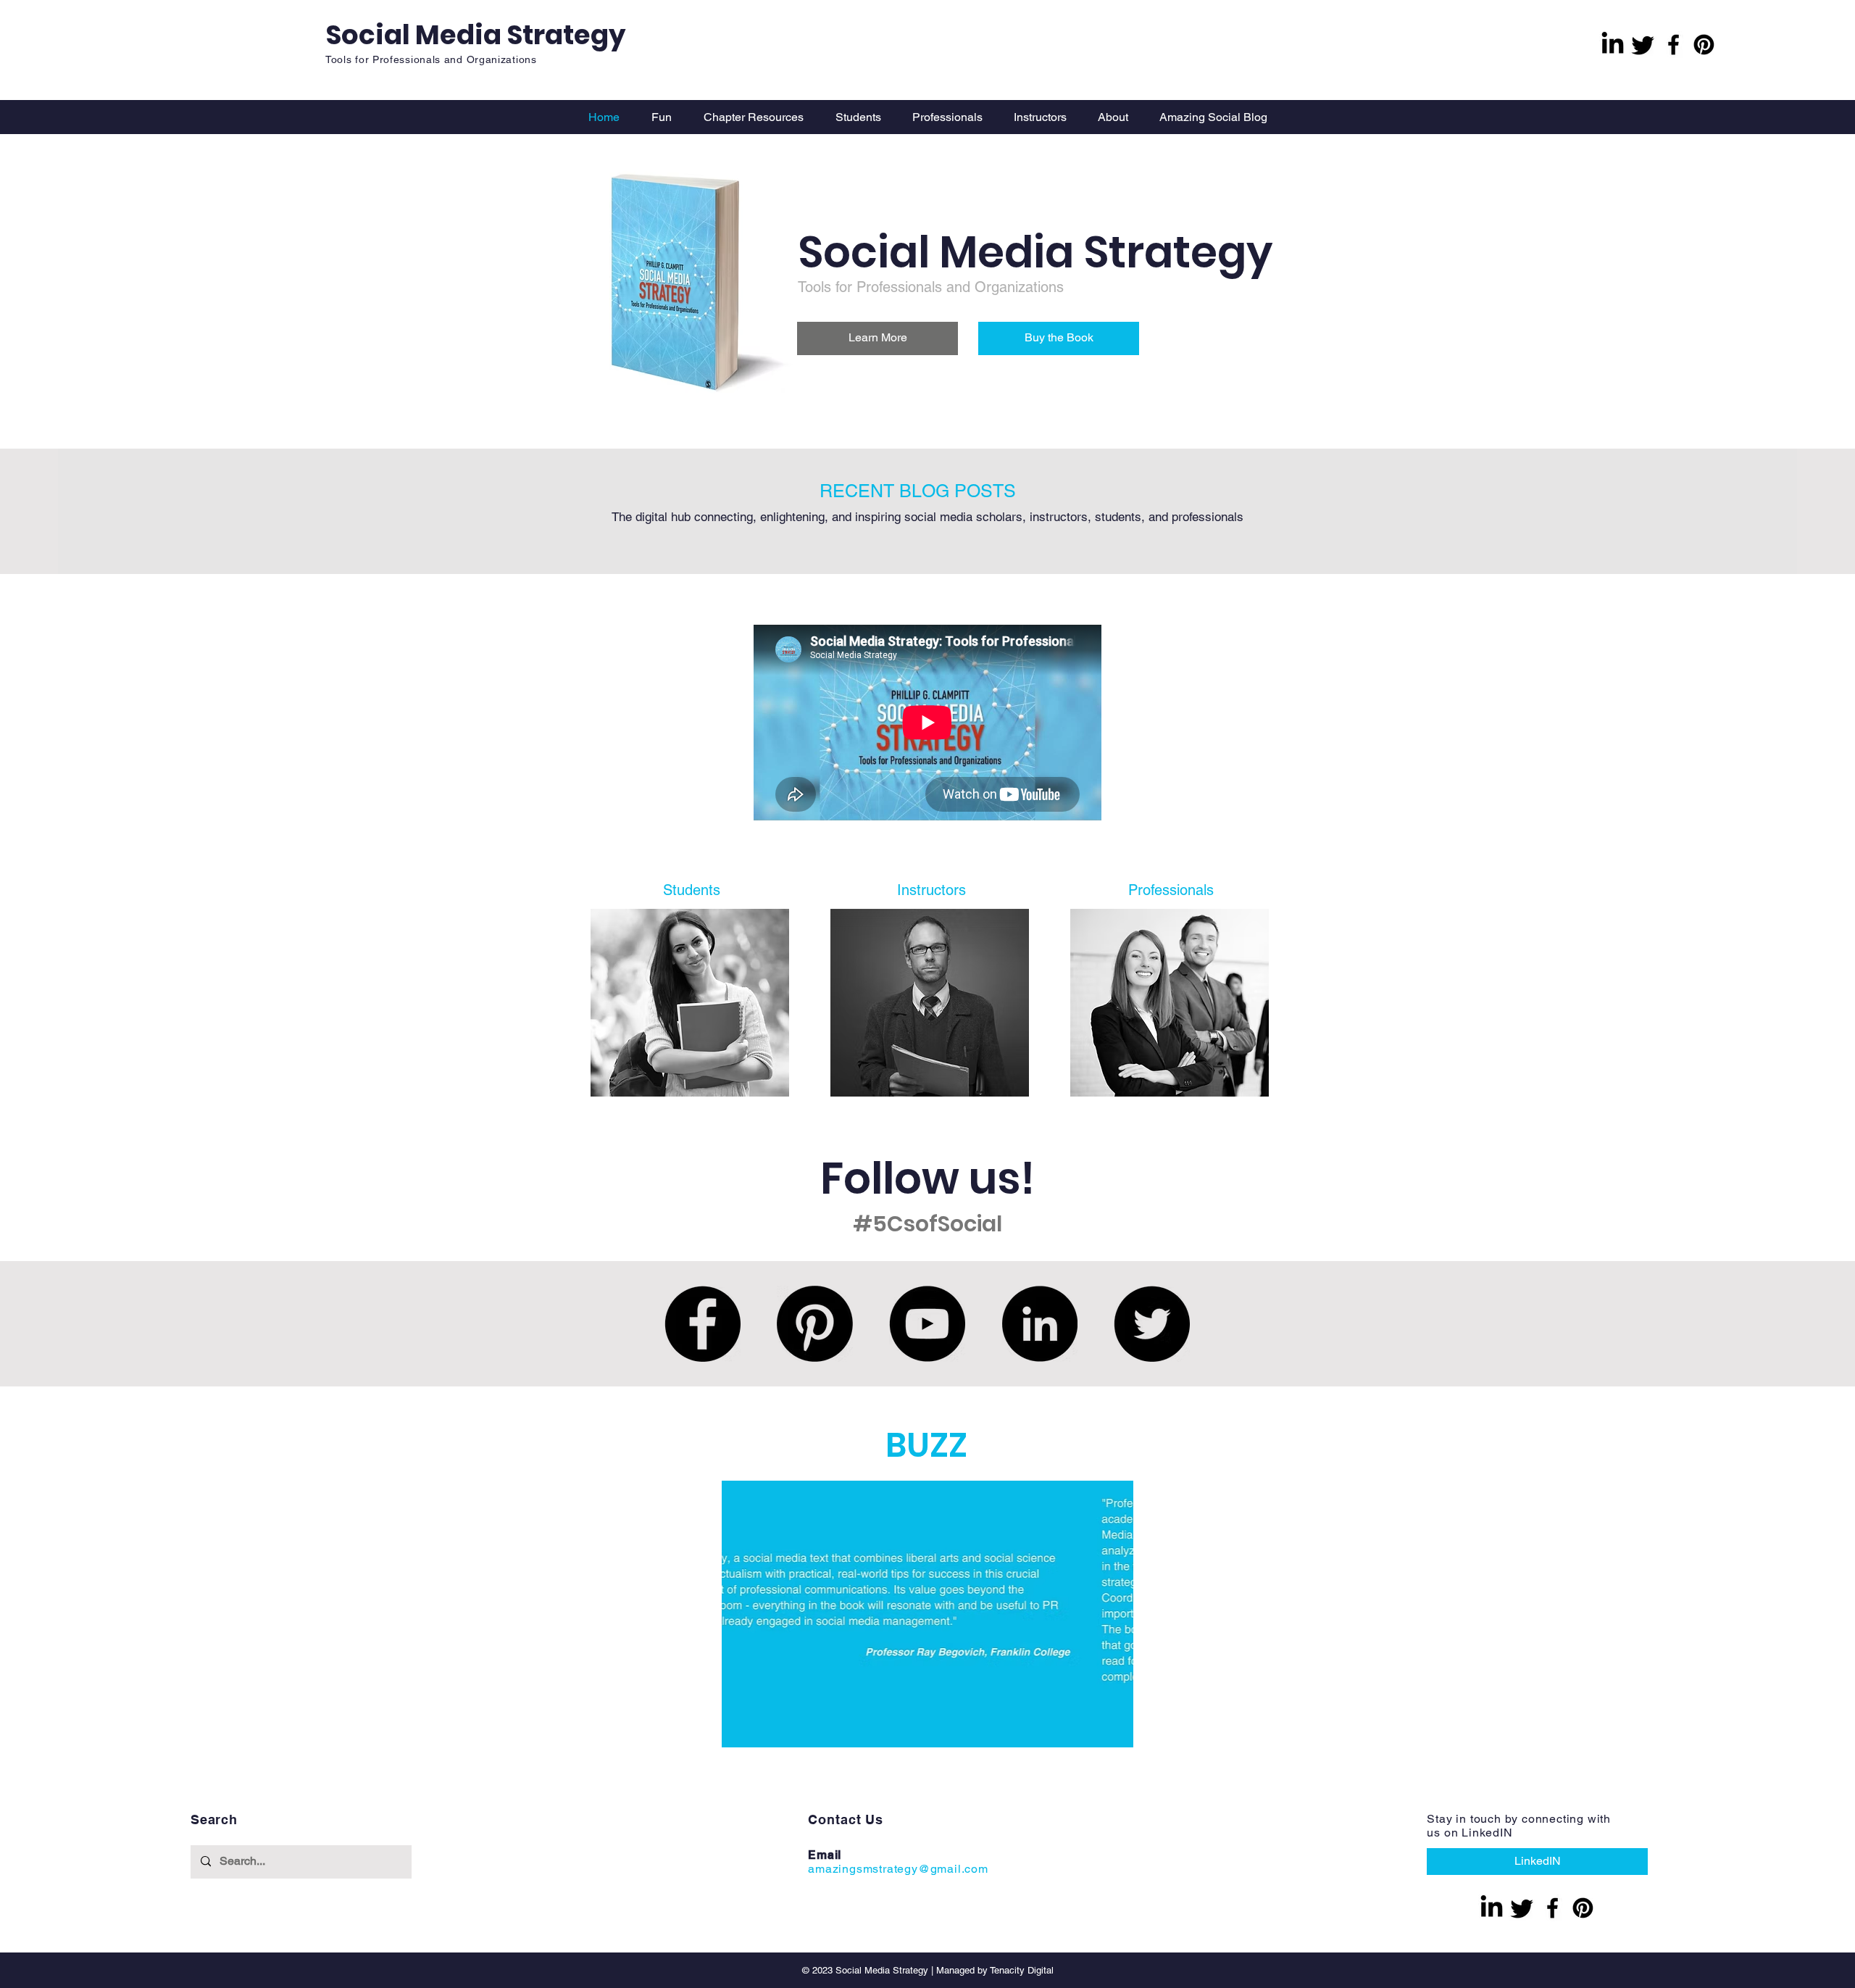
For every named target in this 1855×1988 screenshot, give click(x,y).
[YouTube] (927, 1324)
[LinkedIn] (1039, 1324)
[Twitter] (1152, 1324)
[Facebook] (1673, 45)
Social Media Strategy (475, 35)
